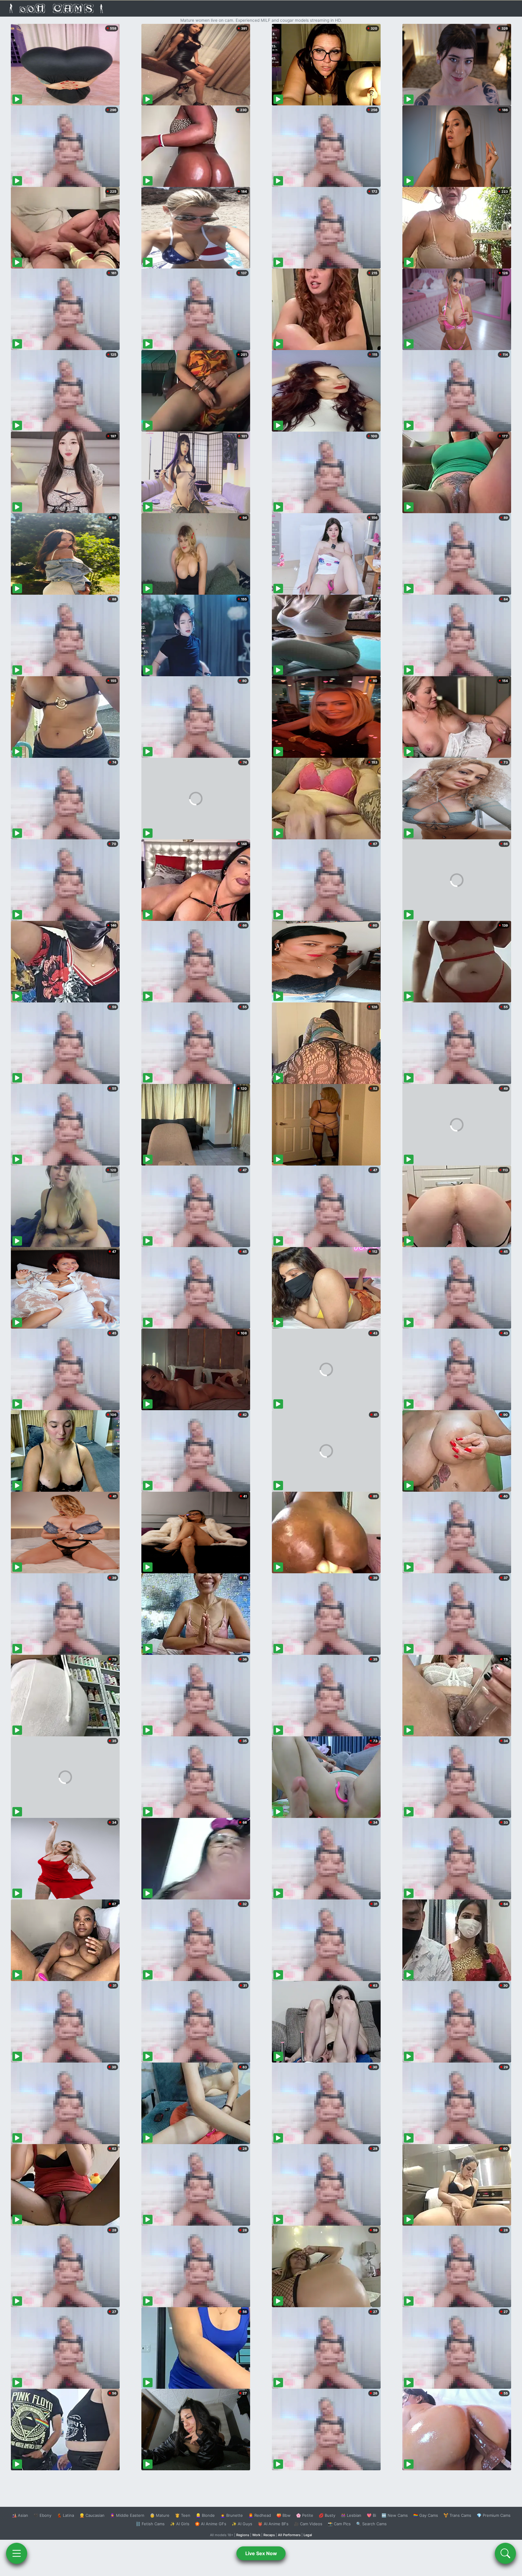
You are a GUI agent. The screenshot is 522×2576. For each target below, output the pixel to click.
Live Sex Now (261, 2553)
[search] (505, 2553)
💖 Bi (371, 2515)
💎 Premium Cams (494, 2515)
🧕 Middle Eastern (127, 2515)
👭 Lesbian (351, 2515)
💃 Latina (65, 2515)
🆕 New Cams (395, 2515)
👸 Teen (183, 2515)
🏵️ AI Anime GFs (211, 2524)
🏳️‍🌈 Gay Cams (426, 2515)
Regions (243, 2535)
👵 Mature (160, 2515)
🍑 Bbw (284, 2515)
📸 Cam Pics (339, 2524)
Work (256, 2535)
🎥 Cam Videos (308, 2524)
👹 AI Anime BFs (273, 2524)
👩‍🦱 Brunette (232, 2515)
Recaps (269, 2535)
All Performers (289, 2535)
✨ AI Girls (180, 2524)
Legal (308, 2535)
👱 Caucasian (92, 2515)
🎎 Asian (20, 2515)
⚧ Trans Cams (457, 2515)
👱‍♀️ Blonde (205, 2515)
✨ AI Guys (242, 2524)
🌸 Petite (305, 2515)
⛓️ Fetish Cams (150, 2524)
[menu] (17, 2553)
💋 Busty (327, 2515)
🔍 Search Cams (371, 2524)
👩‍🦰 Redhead (260, 2515)
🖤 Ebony (42, 2515)
